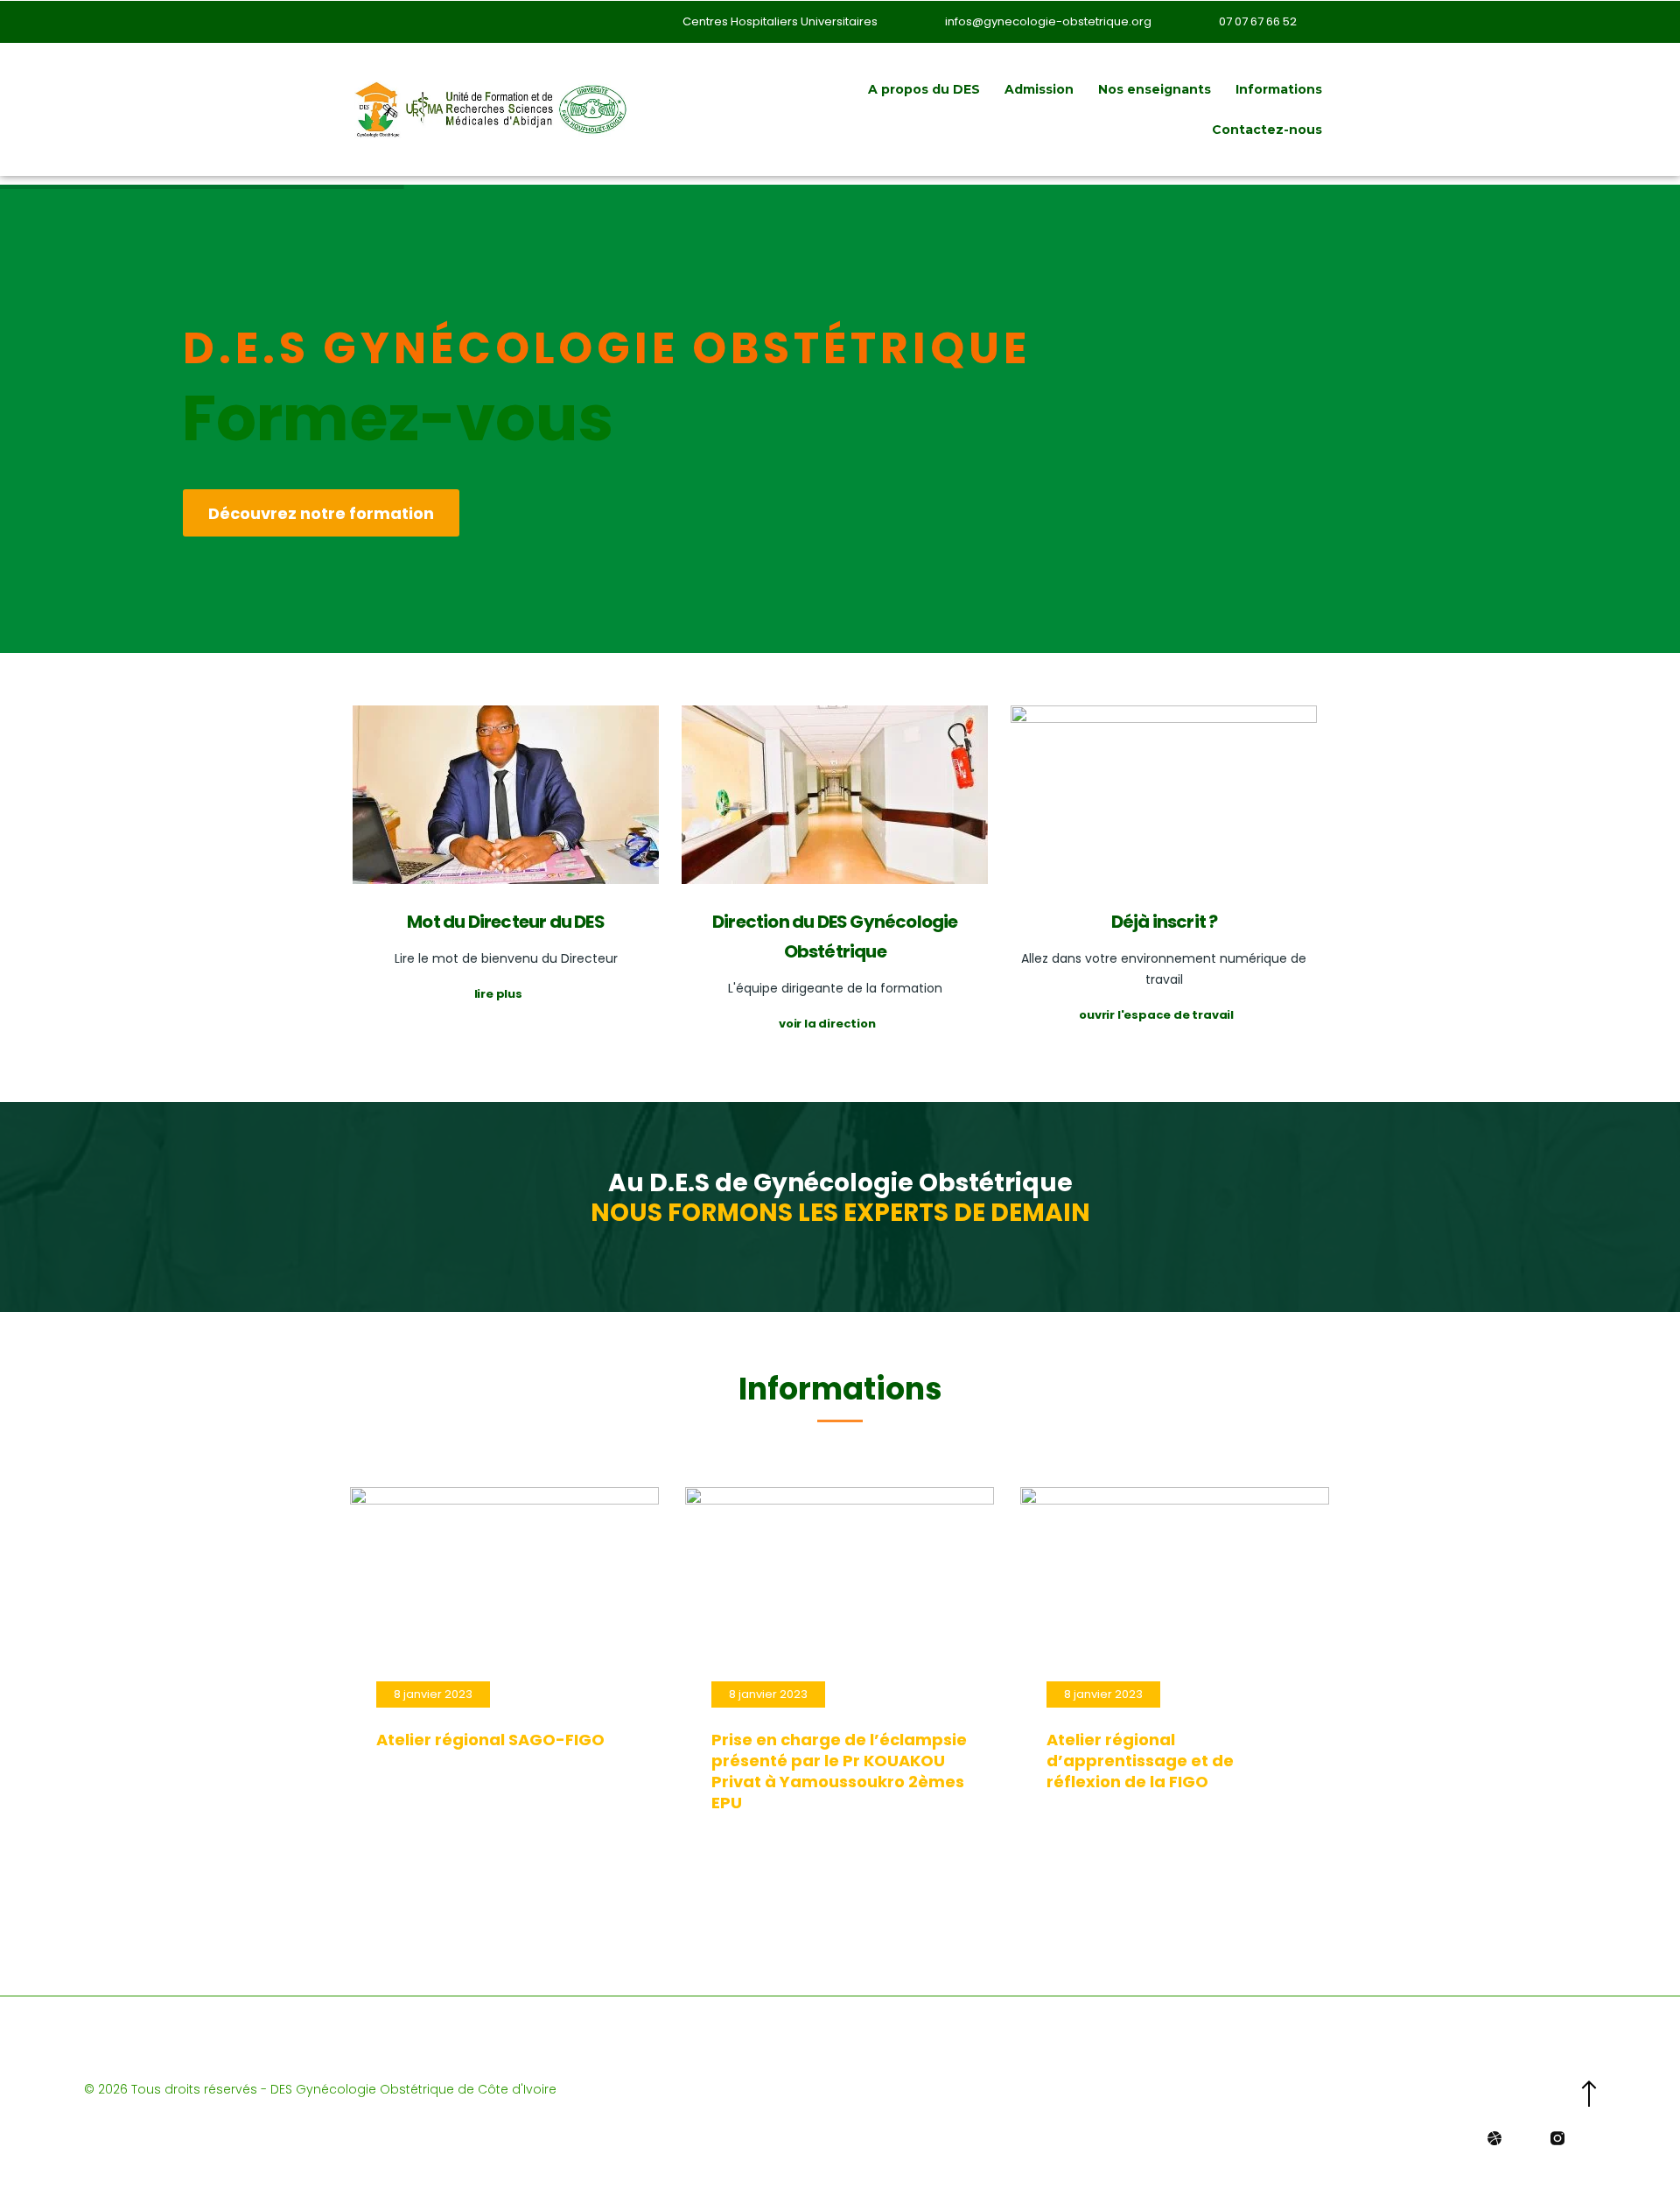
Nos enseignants (1155, 89)
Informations (1279, 89)
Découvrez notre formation (321, 513)
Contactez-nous (1267, 130)
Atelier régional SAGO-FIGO (490, 1740)
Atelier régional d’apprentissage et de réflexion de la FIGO (1140, 1761)
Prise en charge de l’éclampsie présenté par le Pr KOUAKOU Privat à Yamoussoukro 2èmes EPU (839, 1771)
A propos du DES (924, 89)
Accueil (819, 89)
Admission (1039, 89)
